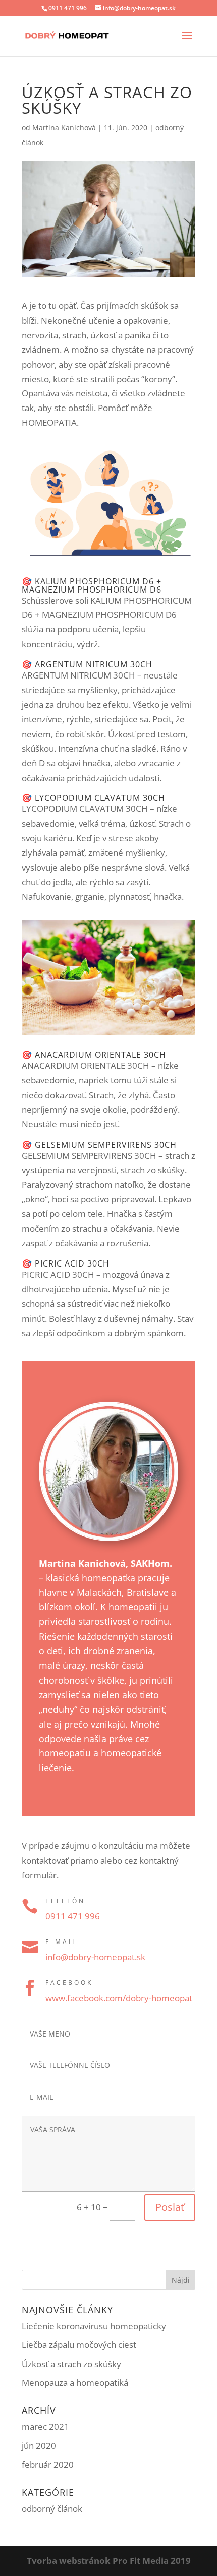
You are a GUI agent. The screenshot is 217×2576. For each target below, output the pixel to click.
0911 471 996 (68, 8)
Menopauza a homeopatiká (75, 2383)
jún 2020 (39, 2445)
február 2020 (48, 2465)
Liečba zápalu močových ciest (79, 2345)
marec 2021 (45, 2427)
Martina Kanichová (64, 128)
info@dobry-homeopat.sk (96, 1957)
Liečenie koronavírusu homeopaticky (94, 2326)
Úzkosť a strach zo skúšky (71, 2364)
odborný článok (52, 2509)
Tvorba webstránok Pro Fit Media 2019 (109, 2561)
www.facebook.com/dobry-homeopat (119, 1998)
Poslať (170, 2207)
